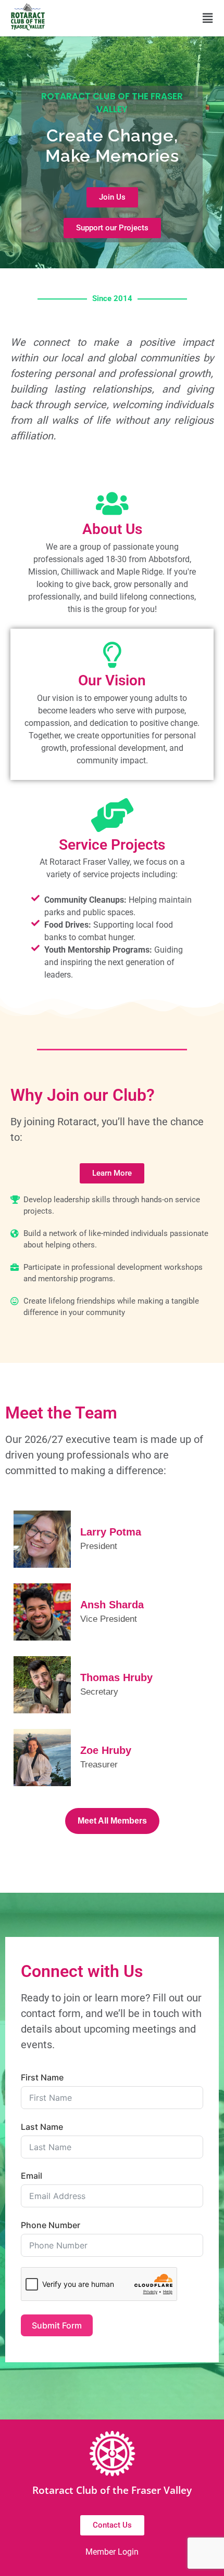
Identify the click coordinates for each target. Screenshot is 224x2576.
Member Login (112, 2552)
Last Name (42, 2127)
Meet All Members (112, 1821)
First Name (42, 2077)
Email (32, 2176)
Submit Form (57, 2325)
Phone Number (51, 2225)
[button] (208, 18)
